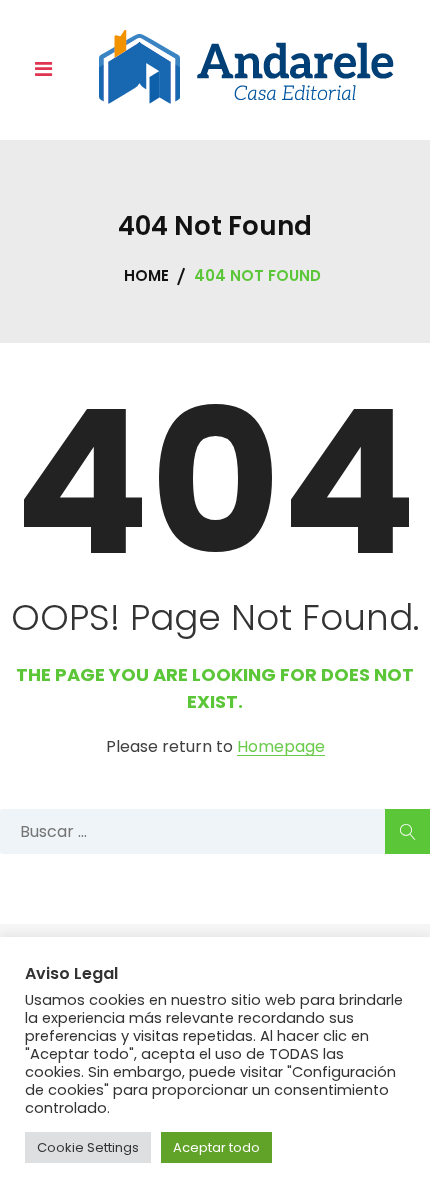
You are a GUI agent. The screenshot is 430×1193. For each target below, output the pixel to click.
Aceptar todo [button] (216, 1147)
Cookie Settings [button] (88, 1147)
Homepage (281, 747)
